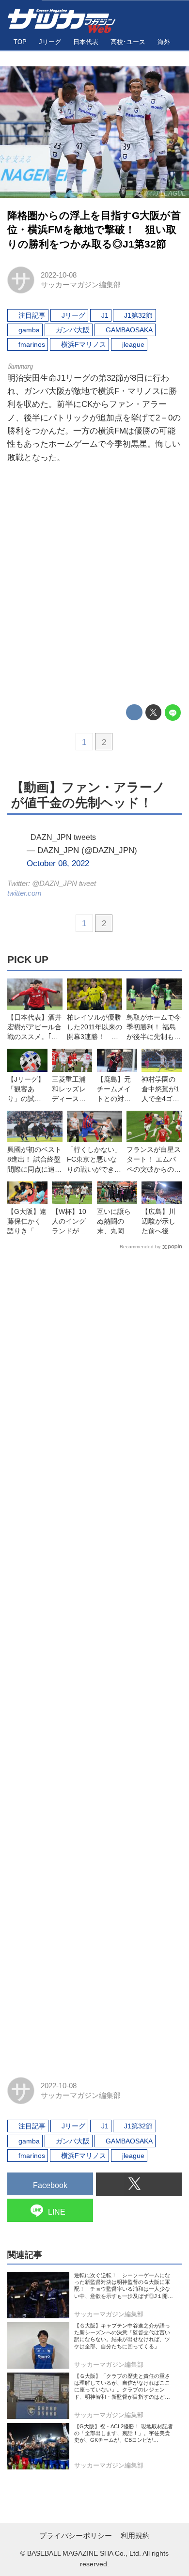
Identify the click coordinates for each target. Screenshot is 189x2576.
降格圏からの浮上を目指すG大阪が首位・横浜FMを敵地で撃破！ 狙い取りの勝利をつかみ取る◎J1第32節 (94, 230)
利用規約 (135, 2536)
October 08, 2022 (58, 863)
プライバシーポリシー (76, 2536)
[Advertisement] (94, 585)
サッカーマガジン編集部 (81, 285)
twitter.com (24, 893)
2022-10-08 (59, 275)
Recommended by (140, 1247)
